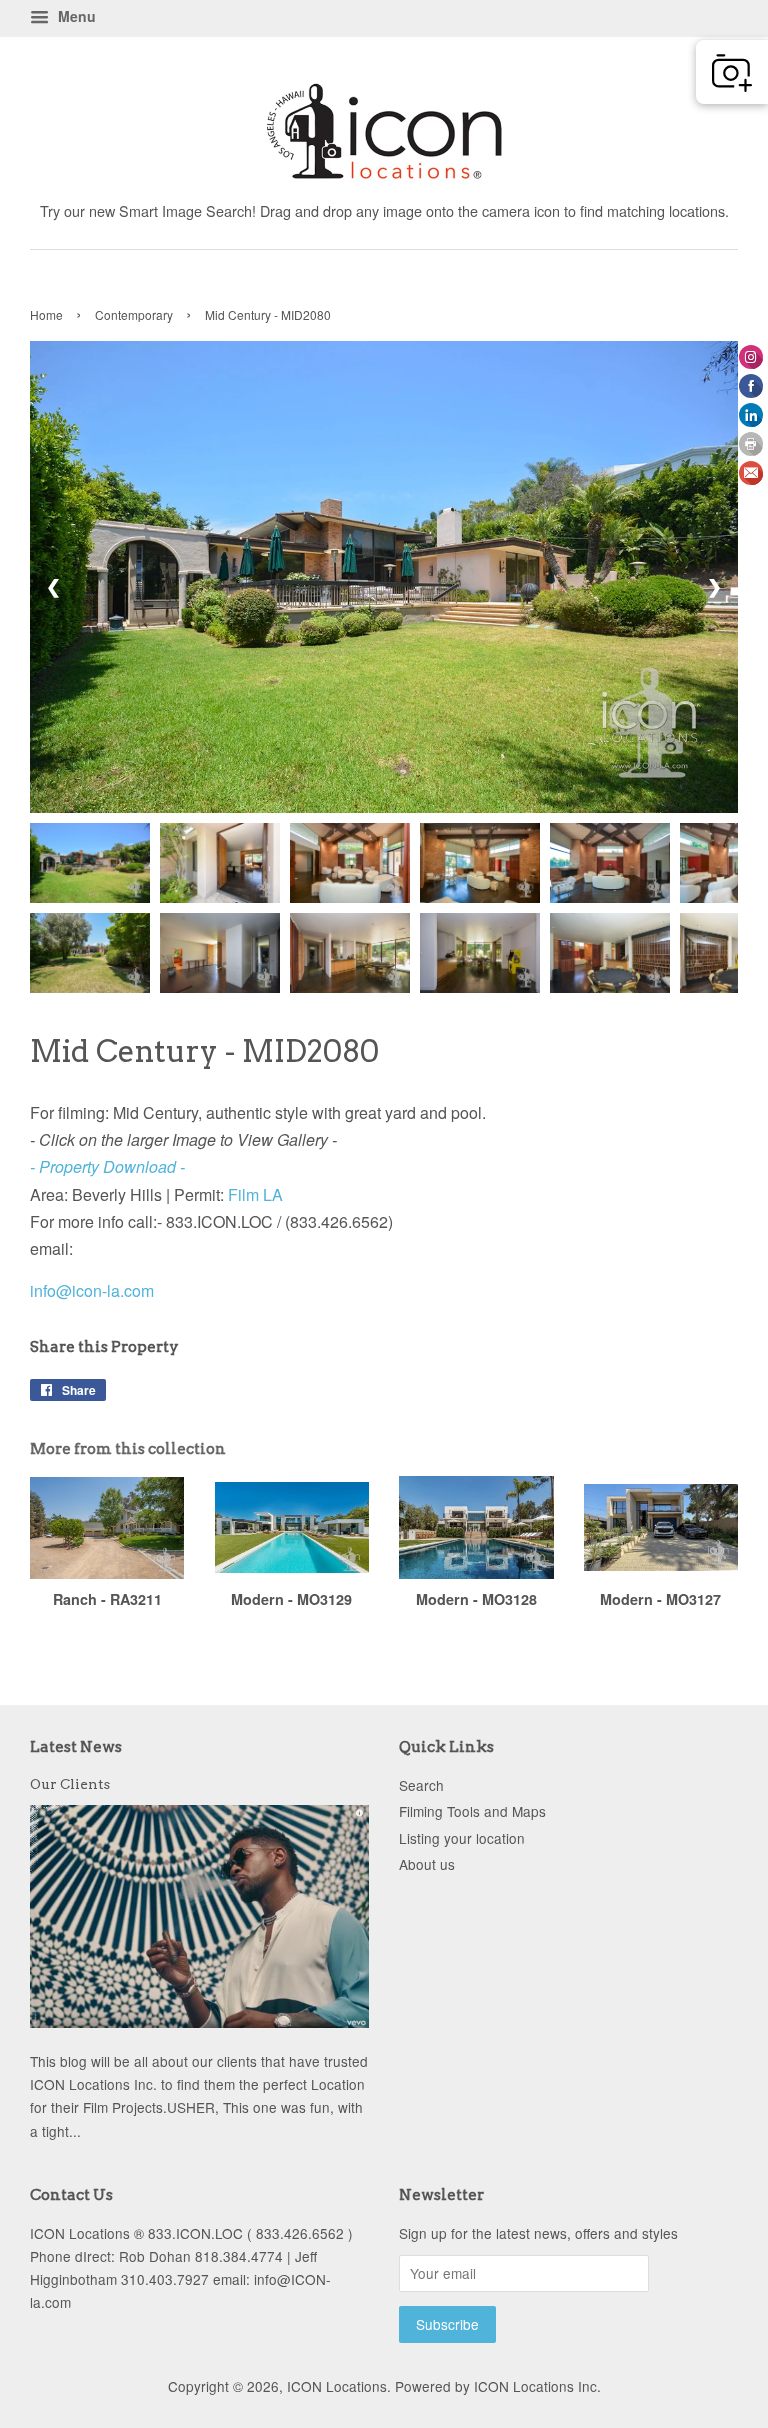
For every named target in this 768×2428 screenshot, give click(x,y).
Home (46, 314)
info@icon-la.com (92, 1290)
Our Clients (70, 1784)
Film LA (255, 1194)
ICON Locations (337, 2386)
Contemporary (134, 314)
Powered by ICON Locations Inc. (498, 2386)
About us (427, 1864)
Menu (75, 16)
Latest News (76, 1747)
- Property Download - (107, 1166)
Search (421, 1785)
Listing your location (462, 1838)
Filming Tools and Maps (472, 1811)
